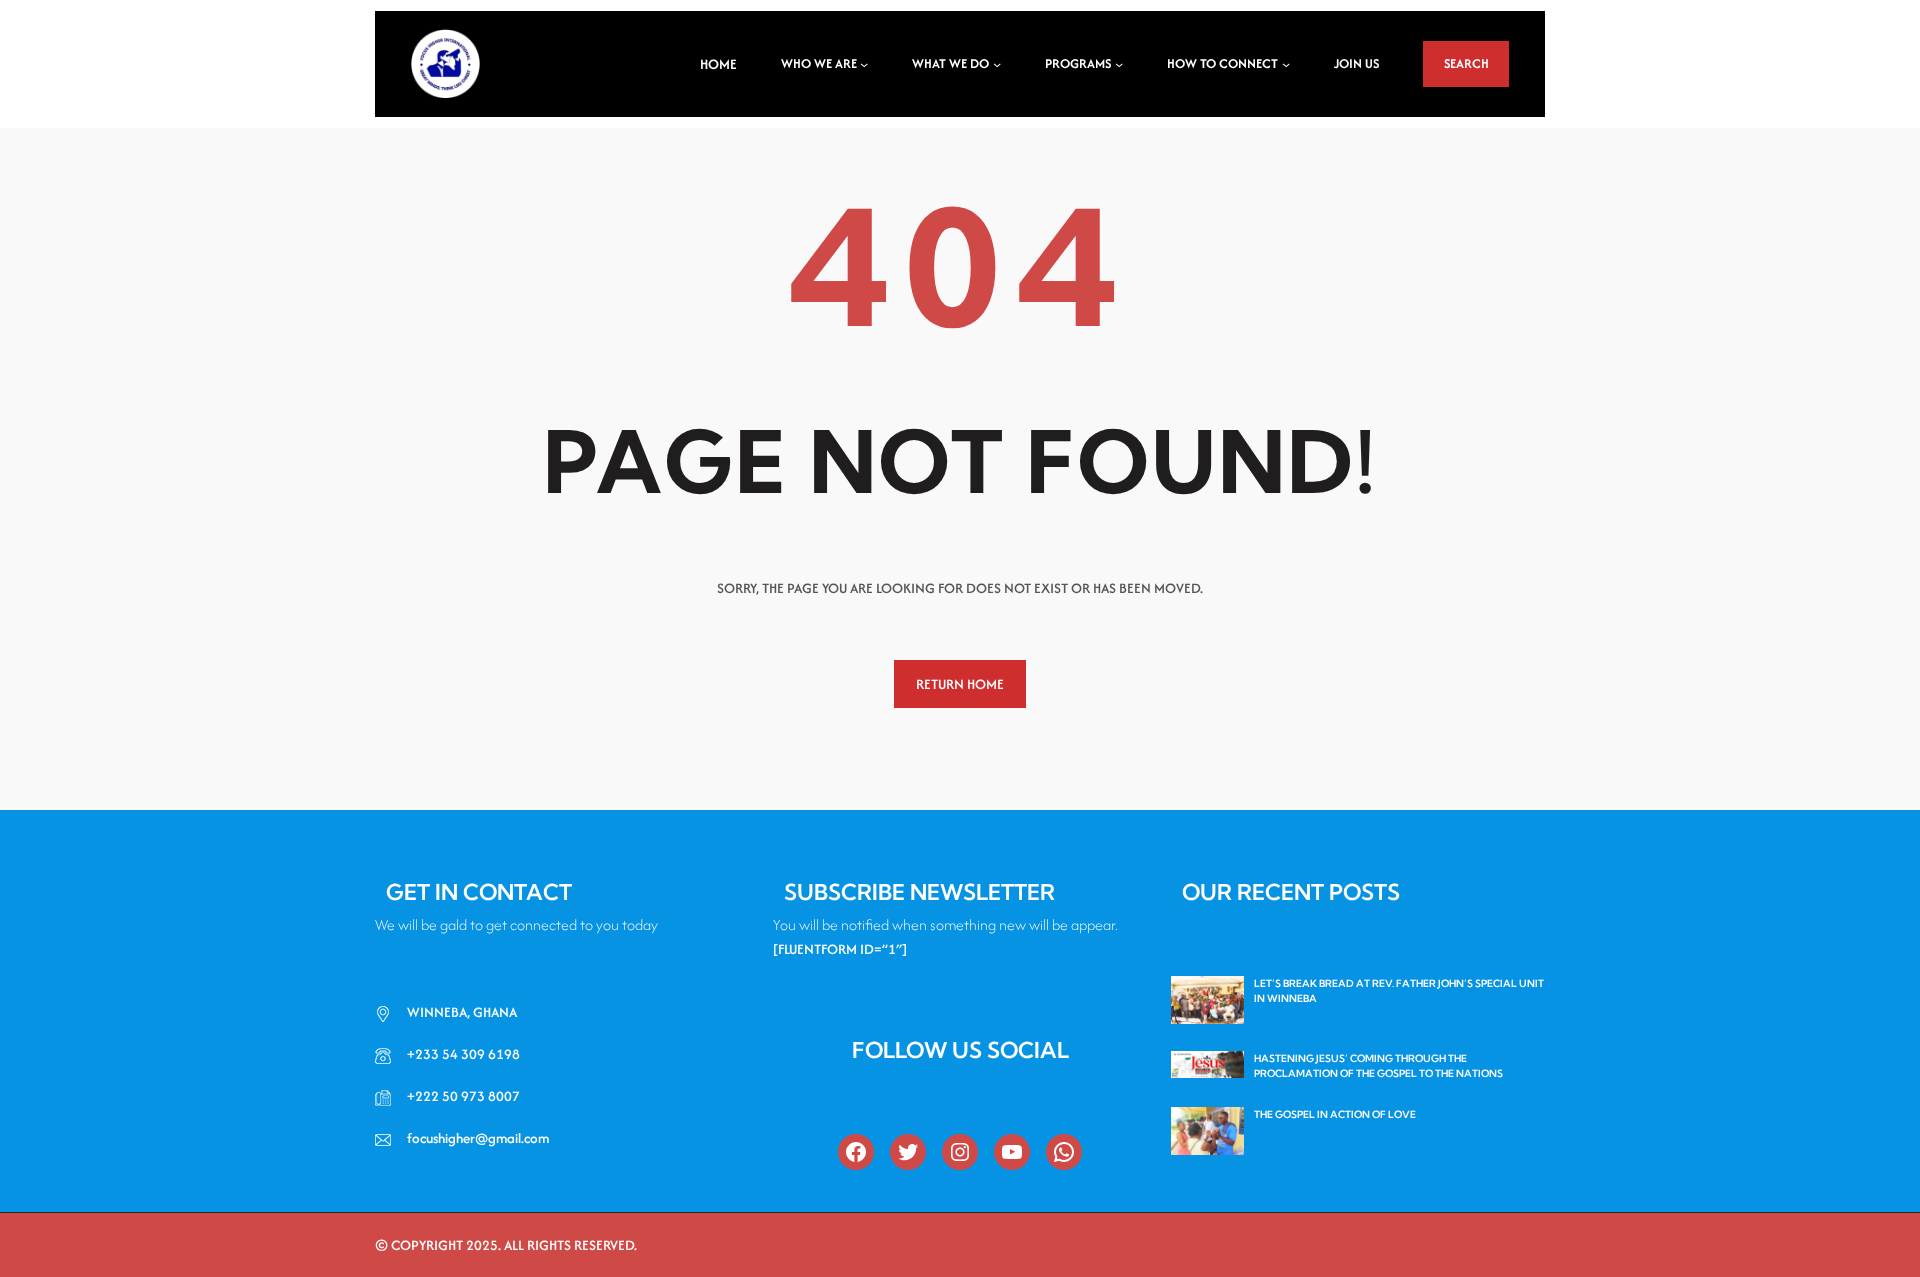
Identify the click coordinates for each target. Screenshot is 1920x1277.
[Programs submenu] (1119, 64)
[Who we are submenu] (864, 64)
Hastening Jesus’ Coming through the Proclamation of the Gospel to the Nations (1378, 1066)
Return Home (960, 684)
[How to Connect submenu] (1286, 64)
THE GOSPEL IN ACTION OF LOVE (1335, 1114)
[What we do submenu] (997, 64)
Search (1466, 63)
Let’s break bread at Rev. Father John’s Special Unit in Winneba (1399, 991)
